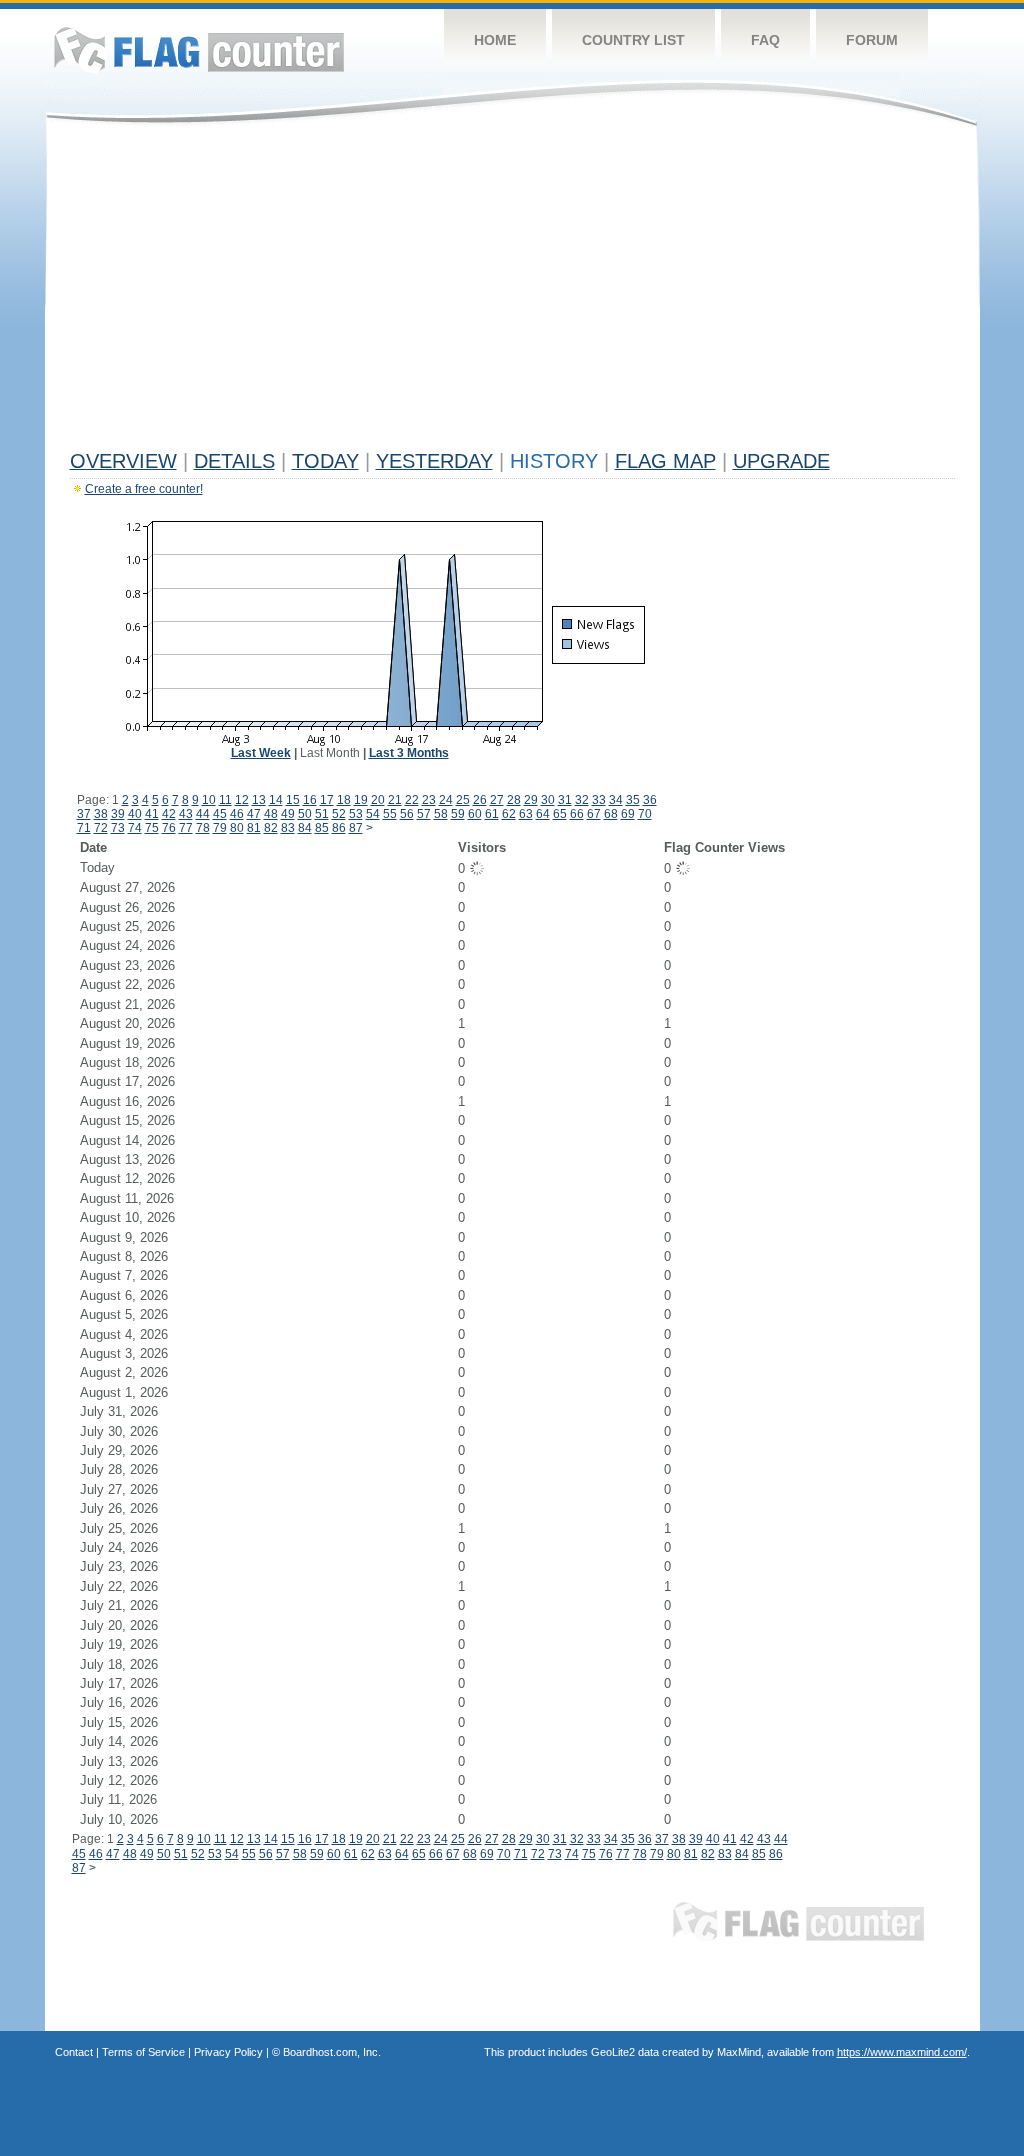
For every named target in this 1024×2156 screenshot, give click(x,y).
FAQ (765, 40)
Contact (74, 2052)
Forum (872, 40)
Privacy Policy (228, 2052)
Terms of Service (143, 2052)
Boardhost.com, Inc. (332, 2052)
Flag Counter (199, 49)
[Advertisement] (512, 292)
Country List (633, 40)
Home (495, 40)
